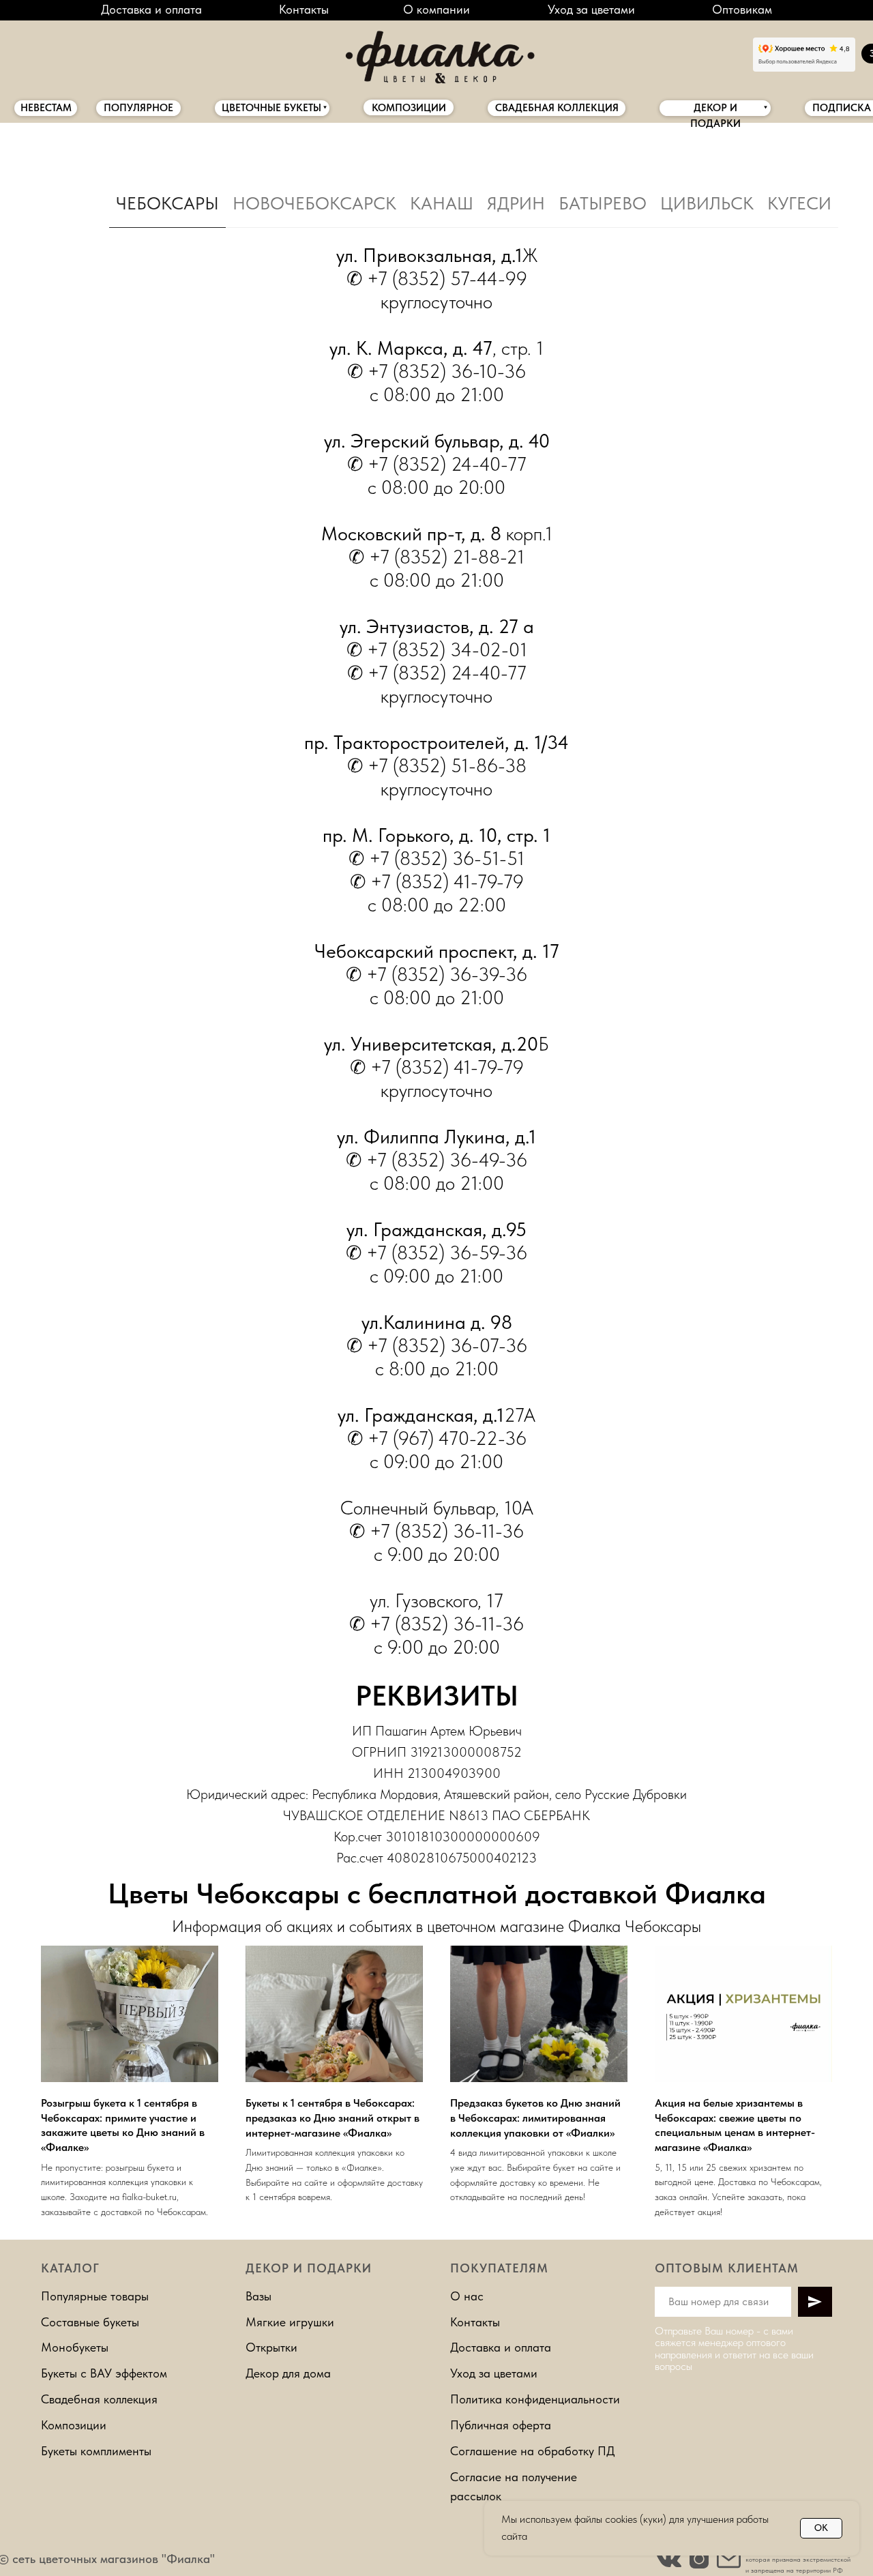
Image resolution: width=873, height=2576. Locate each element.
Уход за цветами (591, 9)
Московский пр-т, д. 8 (411, 533)
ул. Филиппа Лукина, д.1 (436, 1137)
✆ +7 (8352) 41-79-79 (437, 1067)
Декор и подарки (309, 2268)
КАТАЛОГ (70, 2268)
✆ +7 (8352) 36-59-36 (436, 1253)
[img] (436, 54)
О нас (467, 2296)
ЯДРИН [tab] (516, 203)
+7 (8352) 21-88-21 (447, 557)
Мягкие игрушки (290, 2322)
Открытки (271, 2347)
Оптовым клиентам (727, 2268)
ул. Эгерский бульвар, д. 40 (437, 441)
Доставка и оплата (151, 9)
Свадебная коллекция (99, 2399)
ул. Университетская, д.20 (431, 1044)
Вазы (258, 2296)
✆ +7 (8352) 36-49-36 (436, 1160)
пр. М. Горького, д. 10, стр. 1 (436, 835)
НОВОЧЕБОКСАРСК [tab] (314, 203)
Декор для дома (288, 2373)
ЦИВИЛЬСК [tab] (707, 203)
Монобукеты (75, 2347)
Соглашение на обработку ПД (533, 2451)
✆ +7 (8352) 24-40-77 (437, 464)
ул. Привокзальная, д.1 (429, 255)
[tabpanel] (436, 955)
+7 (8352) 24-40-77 (447, 673)
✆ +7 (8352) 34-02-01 (437, 649)
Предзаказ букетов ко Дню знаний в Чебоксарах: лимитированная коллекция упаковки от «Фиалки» (535, 2118)
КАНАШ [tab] (442, 203)
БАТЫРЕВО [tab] (603, 203)
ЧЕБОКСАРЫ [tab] (167, 203)
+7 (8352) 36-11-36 (447, 1531)
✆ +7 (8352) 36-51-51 (436, 858)
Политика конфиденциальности (535, 2399)
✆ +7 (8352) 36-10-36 (436, 371)
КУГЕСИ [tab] (799, 203)
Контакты (304, 9)
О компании (436, 9)
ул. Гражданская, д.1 (421, 1415)
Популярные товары (95, 2296)
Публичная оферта (501, 2425)
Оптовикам (742, 9)
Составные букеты (90, 2322)
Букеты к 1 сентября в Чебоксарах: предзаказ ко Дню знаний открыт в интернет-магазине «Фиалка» (332, 2118)
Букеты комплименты (96, 2451)
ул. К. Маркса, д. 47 (411, 348)
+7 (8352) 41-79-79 (447, 881)
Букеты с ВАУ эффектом (104, 2373)
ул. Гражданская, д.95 (436, 1229)
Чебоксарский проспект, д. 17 (437, 951)
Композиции (74, 2425)
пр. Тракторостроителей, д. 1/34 (436, 742)
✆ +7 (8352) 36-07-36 (437, 1345)
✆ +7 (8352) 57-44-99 (437, 278)
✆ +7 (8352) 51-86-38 (437, 765)
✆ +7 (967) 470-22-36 (437, 1438)
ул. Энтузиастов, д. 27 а (437, 626)
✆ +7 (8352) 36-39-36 (436, 974)
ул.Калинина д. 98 (437, 1322)
